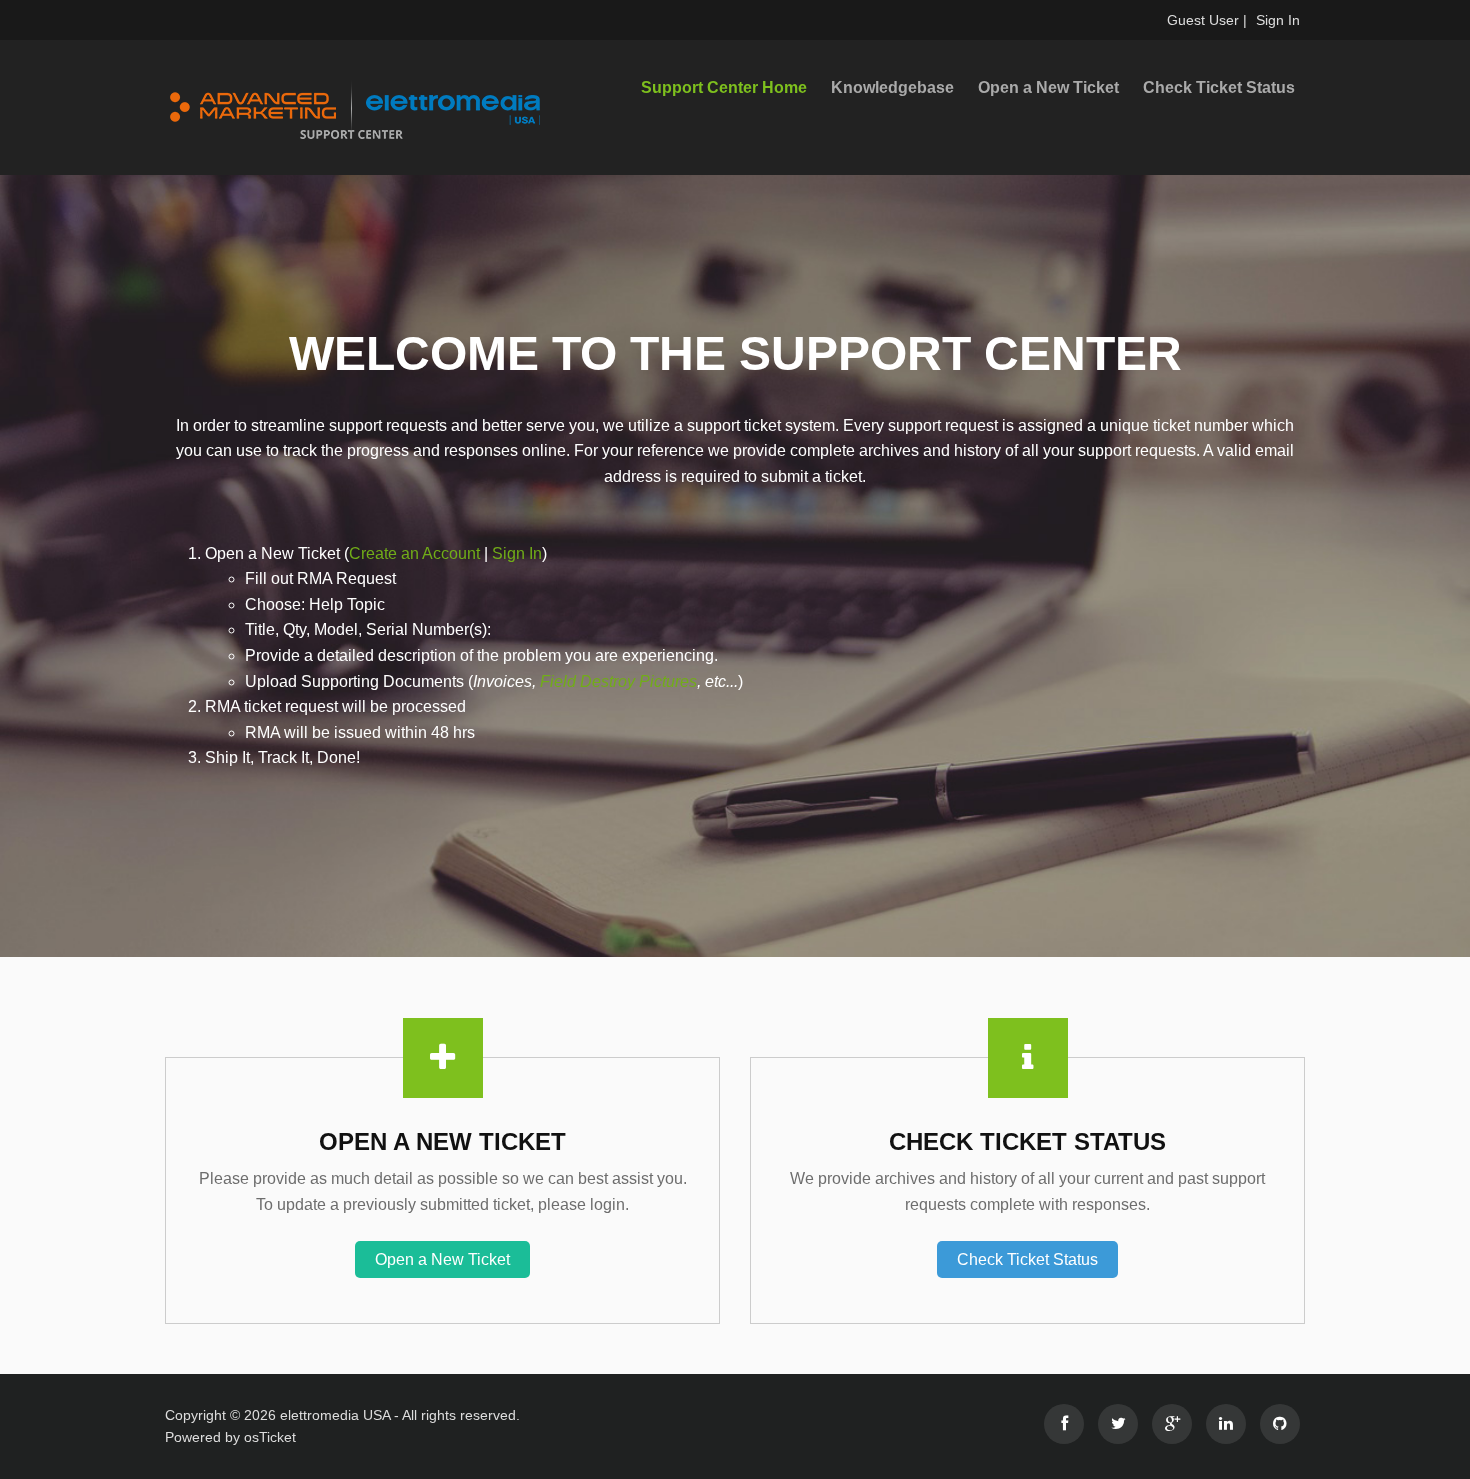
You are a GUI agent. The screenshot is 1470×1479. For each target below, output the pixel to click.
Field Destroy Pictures (618, 681)
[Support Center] (345, 107)
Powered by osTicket (230, 1437)
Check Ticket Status (1219, 87)
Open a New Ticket (1048, 87)
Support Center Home (724, 87)
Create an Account (414, 553)
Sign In (1278, 20)
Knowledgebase (892, 87)
